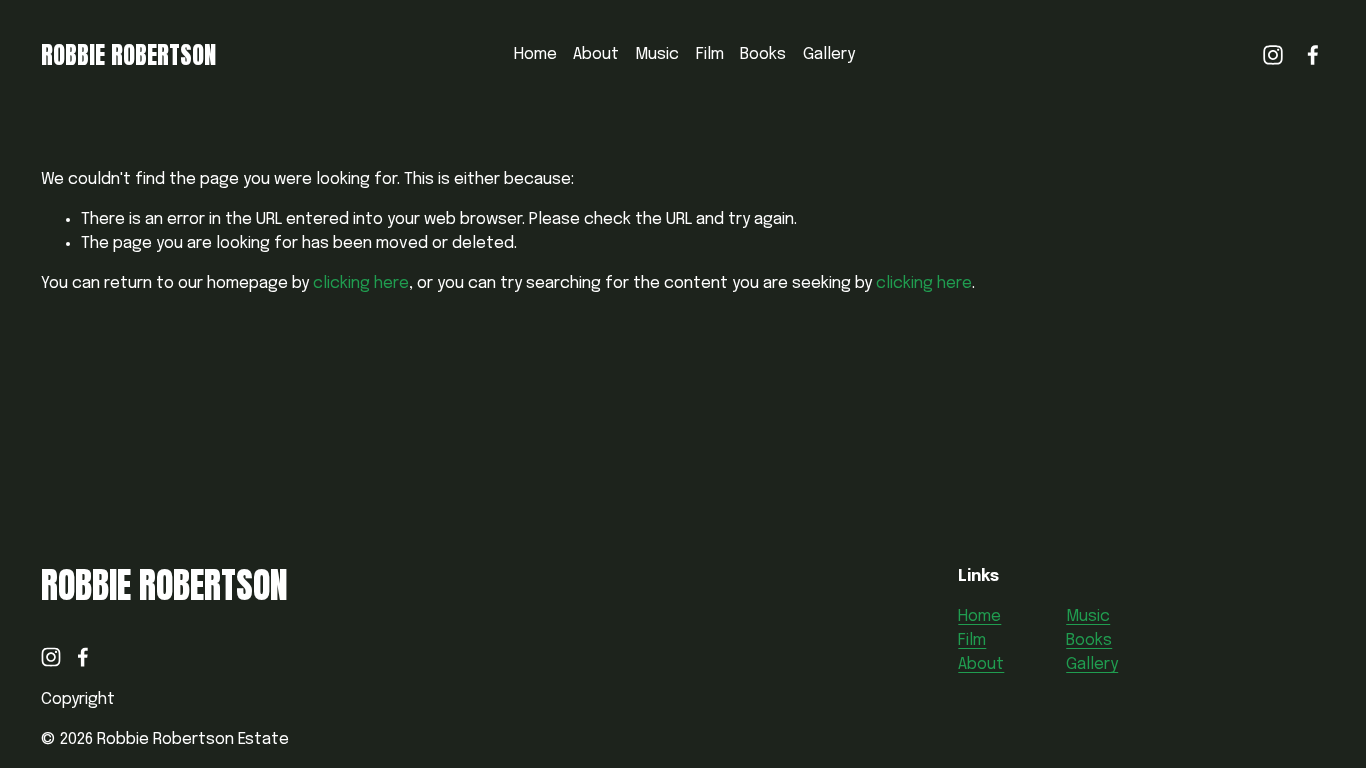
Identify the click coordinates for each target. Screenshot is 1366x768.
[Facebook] (1313, 55)
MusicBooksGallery (1092, 640)
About (596, 54)
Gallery (829, 54)
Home (535, 54)
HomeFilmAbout (981, 640)
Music (657, 54)
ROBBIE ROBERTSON (128, 55)
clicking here (361, 283)
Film (710, 54)
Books (763, 54)
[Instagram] (1273, 55)
